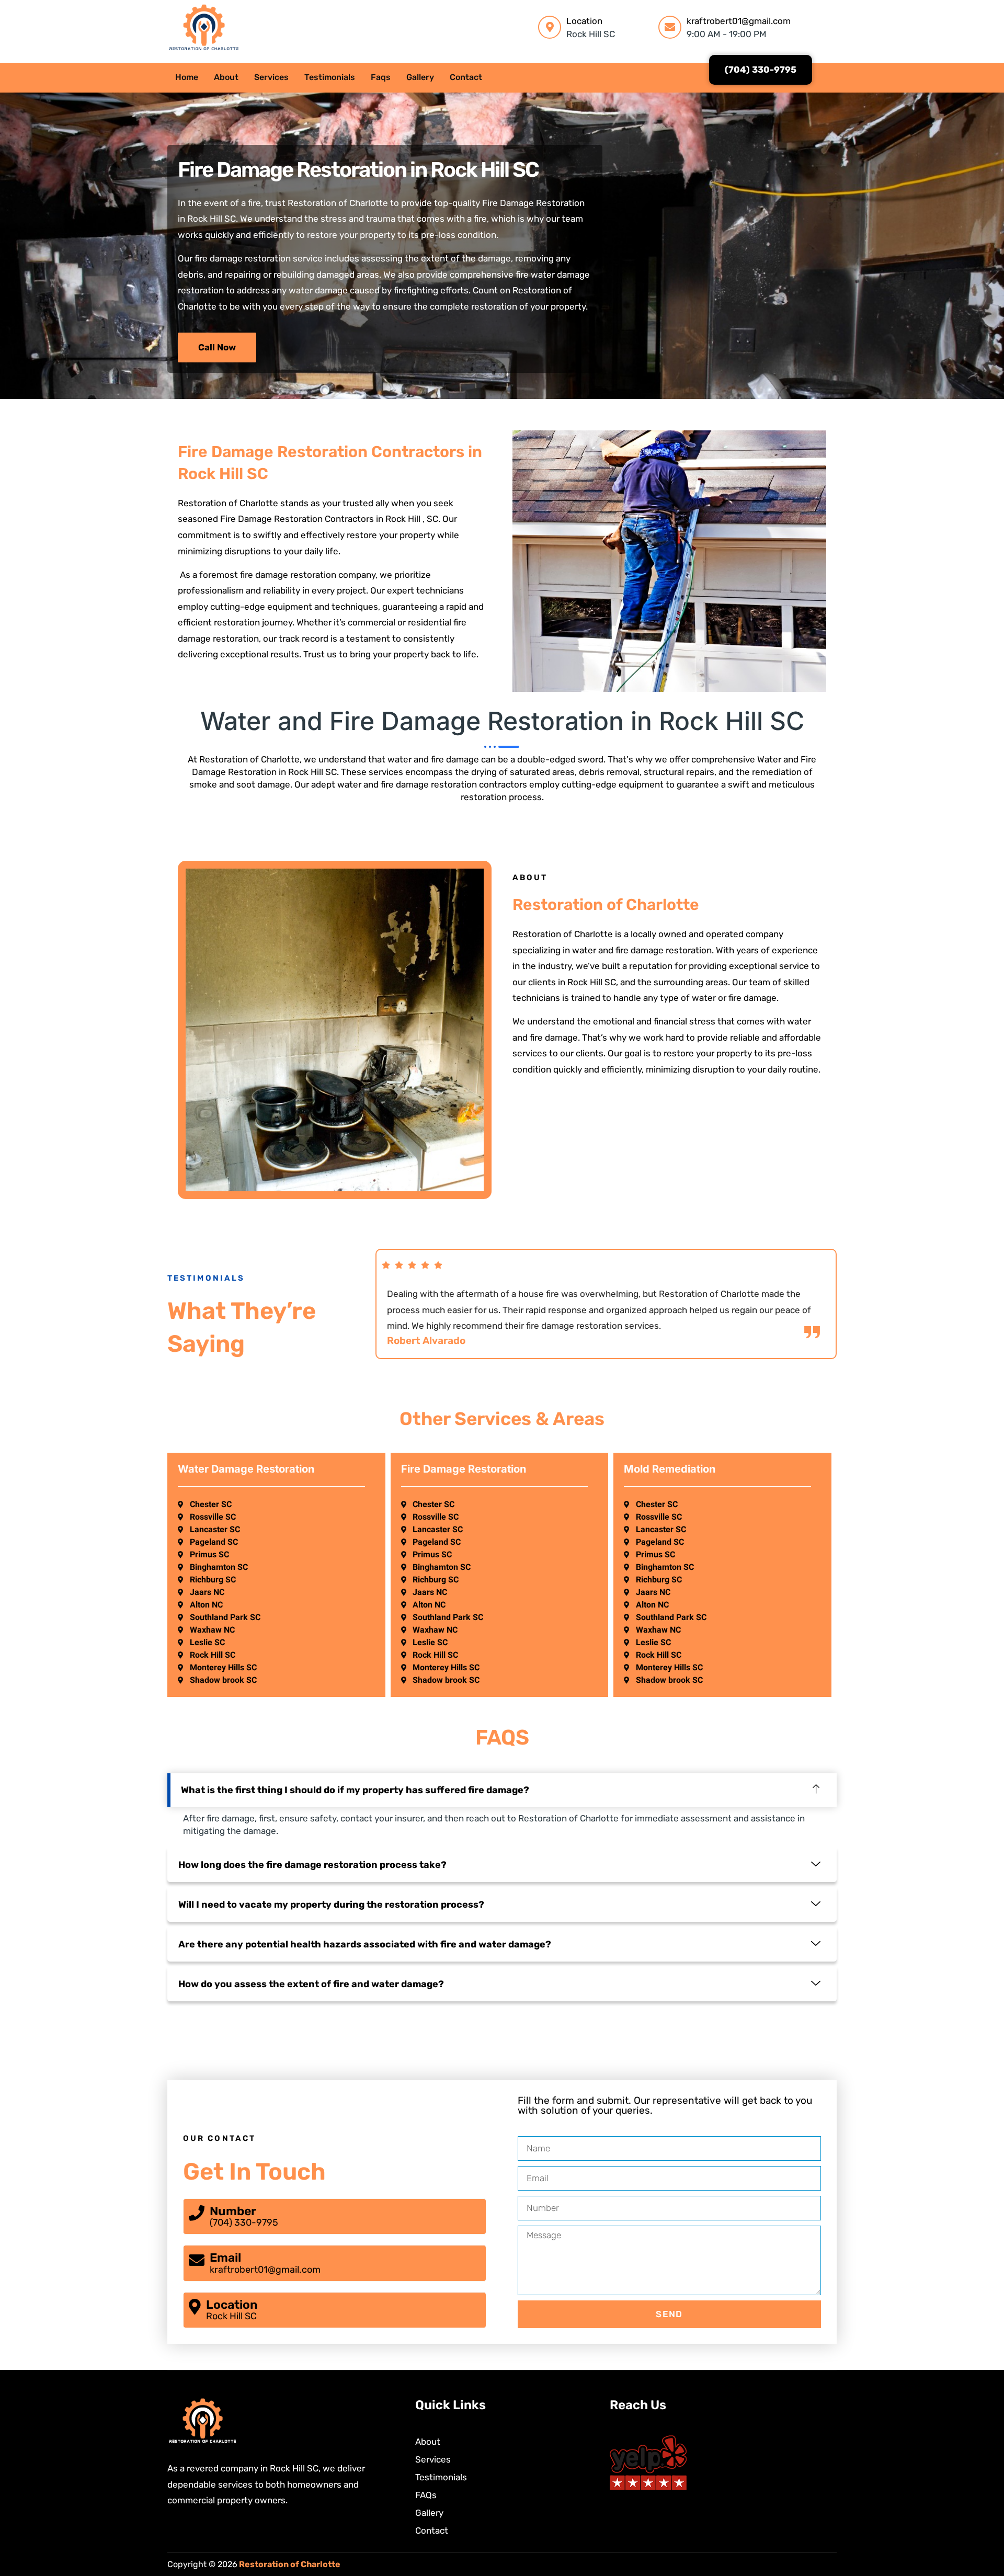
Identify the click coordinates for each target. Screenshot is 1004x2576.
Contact (466, 77)
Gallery (420, 77)
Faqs (381, 77)
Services (271, 77)
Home (187, 77)
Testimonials (330, 77)
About (226, 77)
